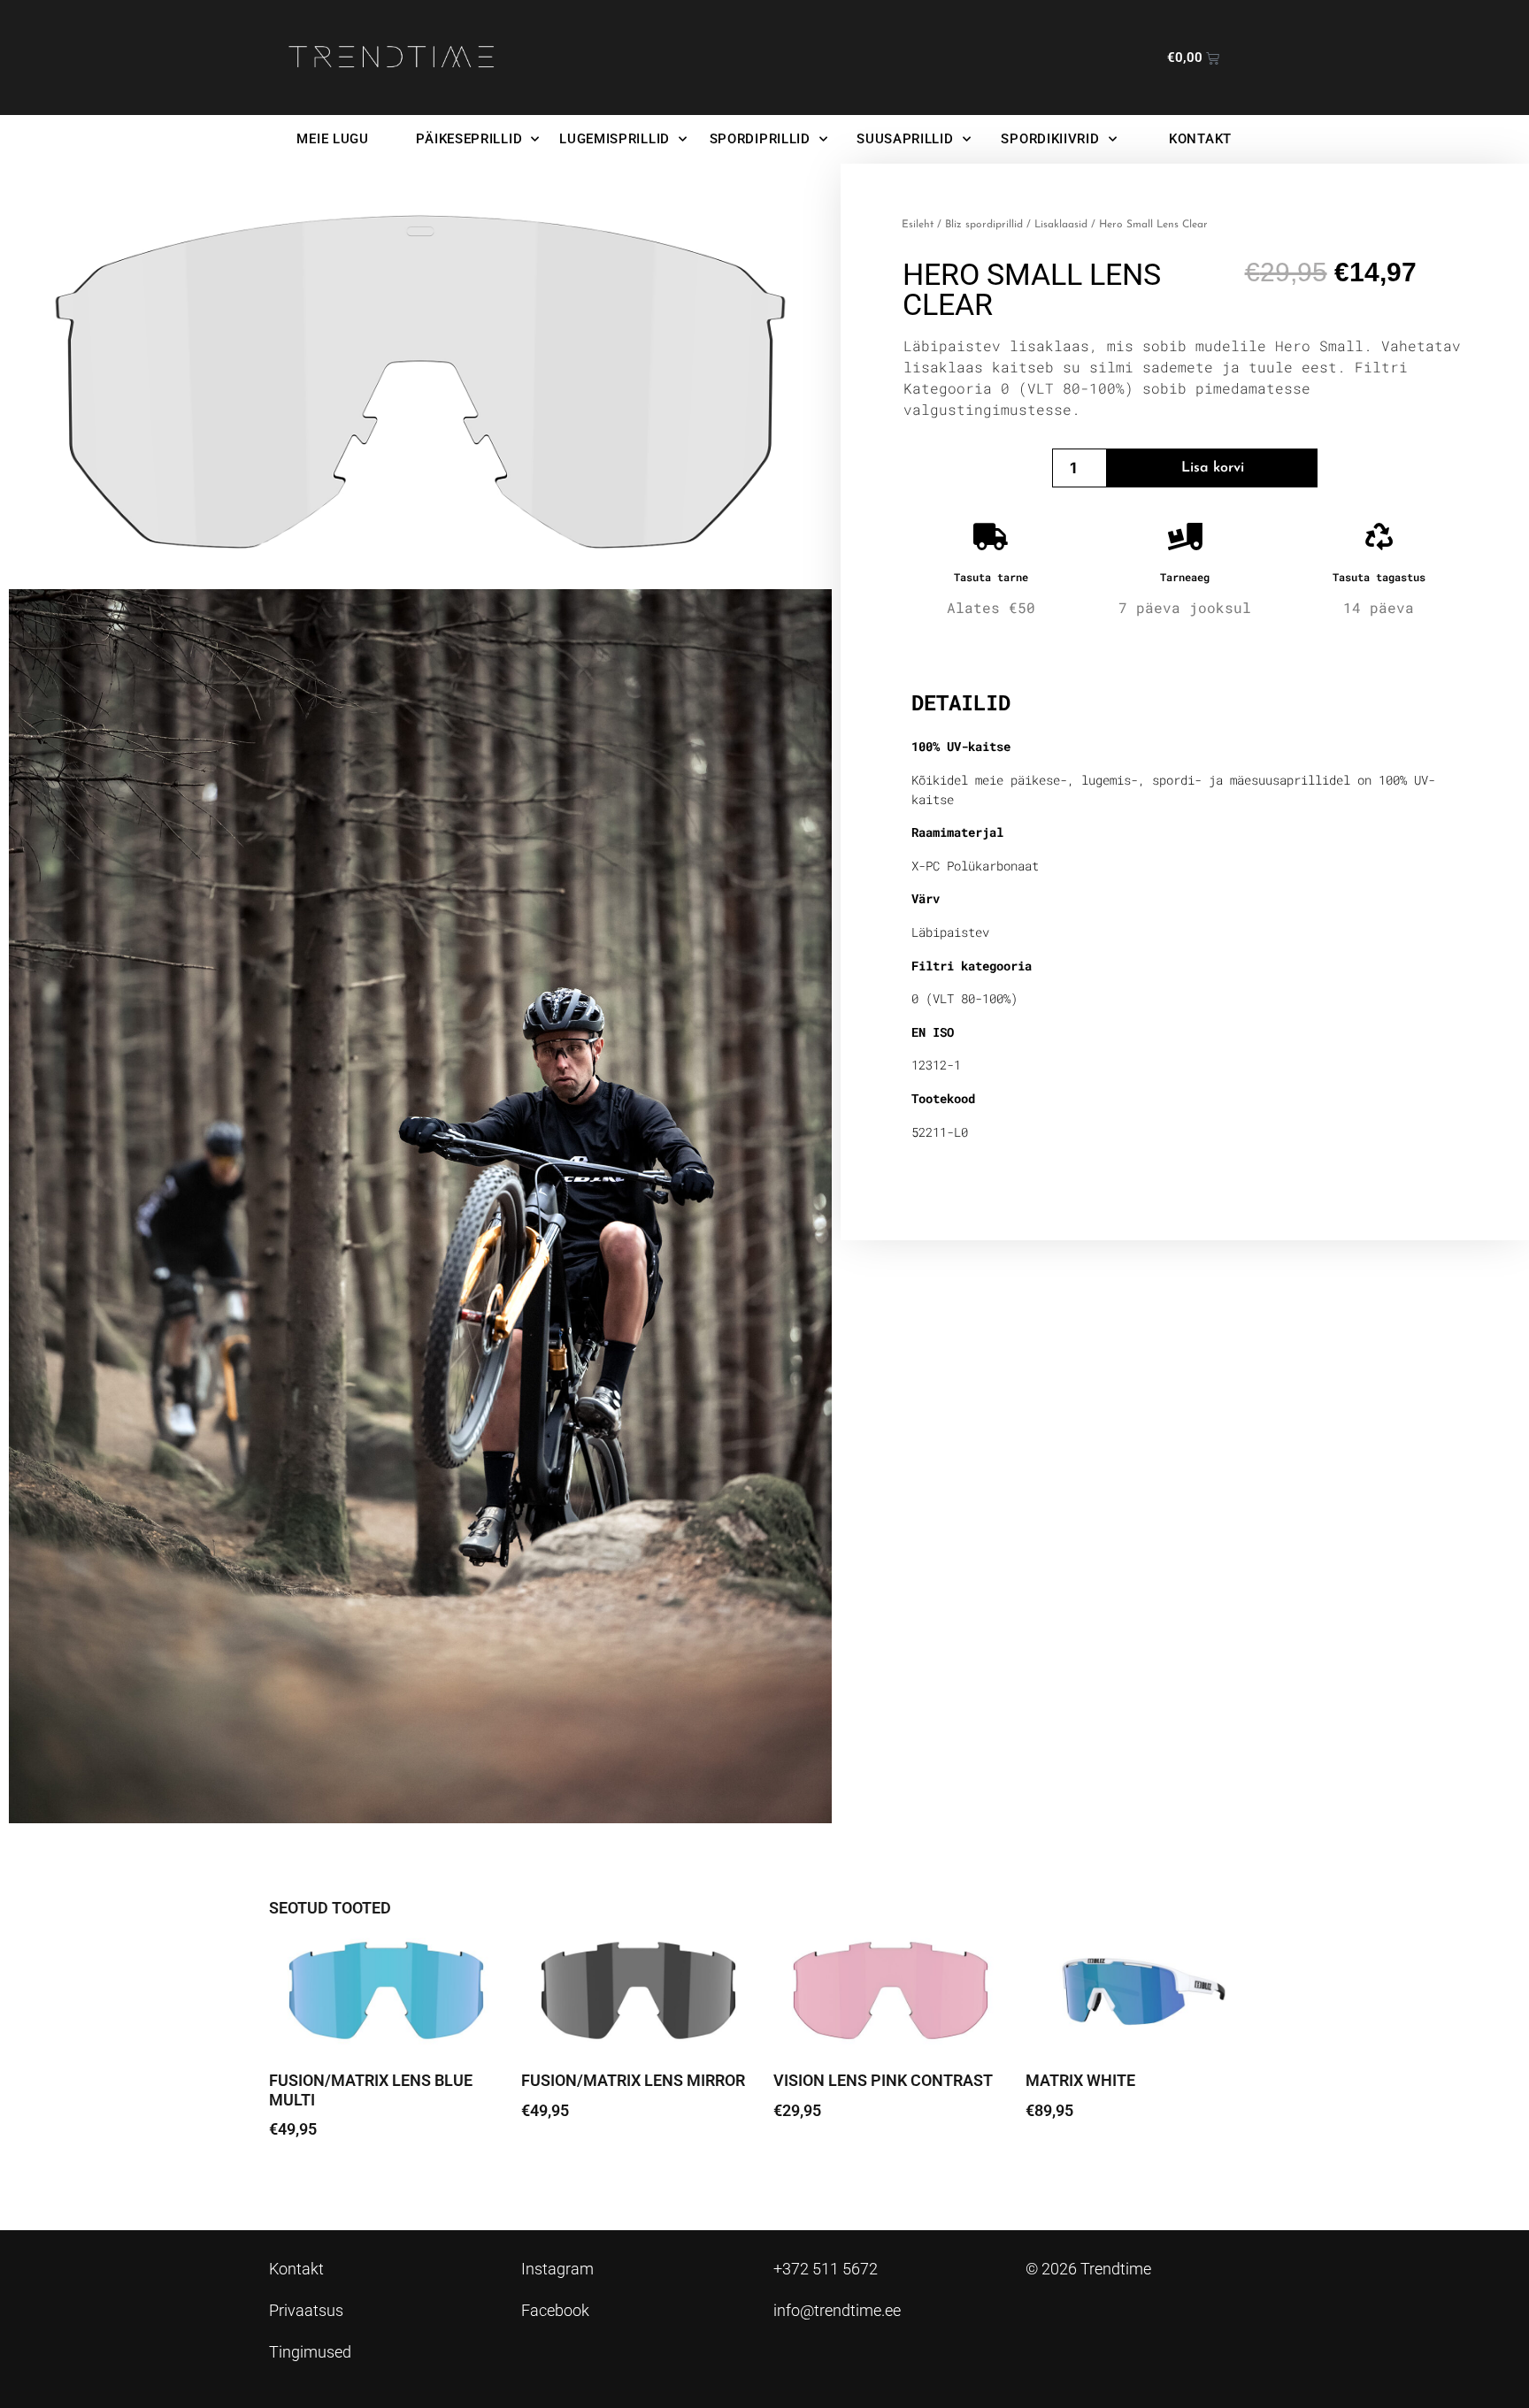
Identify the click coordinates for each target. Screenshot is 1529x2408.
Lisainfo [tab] (957, 646)
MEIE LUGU (332, 139)
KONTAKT (1200, 139)
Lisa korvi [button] (314, 2178)
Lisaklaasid (1061, 225)
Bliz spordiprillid (984, 225)
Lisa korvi (1213, 468)
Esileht (918, 225)
